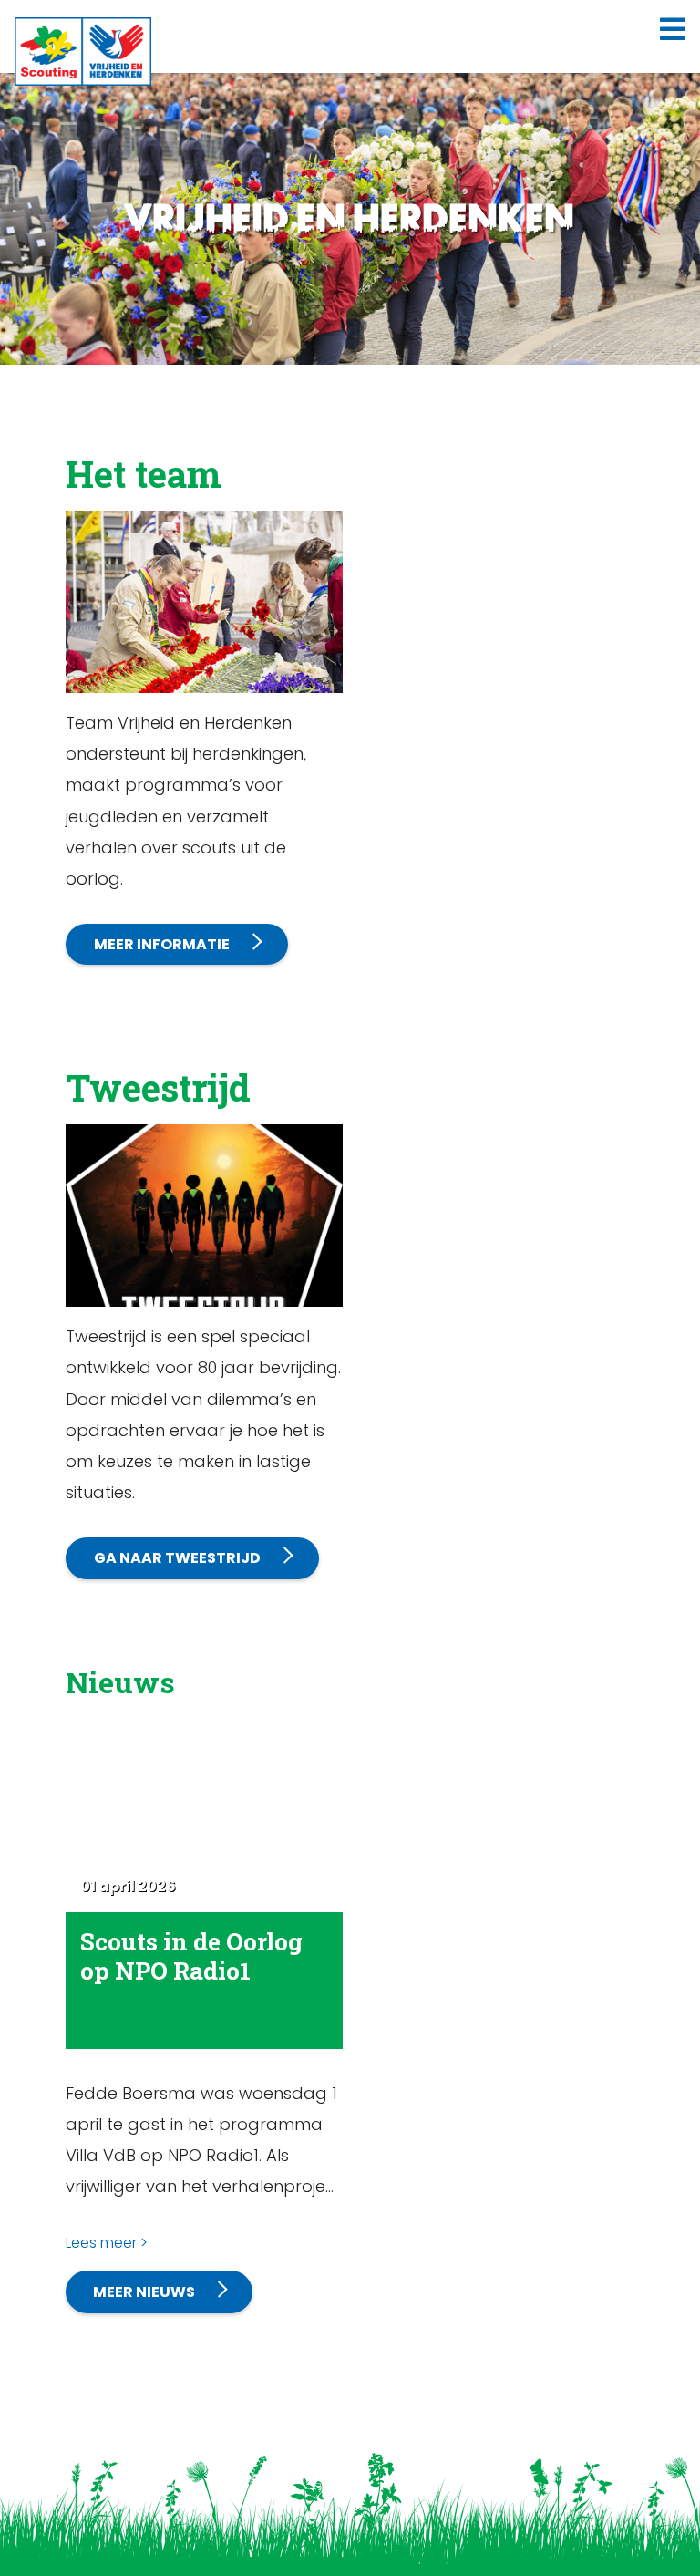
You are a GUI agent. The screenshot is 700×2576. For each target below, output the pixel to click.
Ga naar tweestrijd (177, 1558)
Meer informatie (162, 944)
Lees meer (101, 2243)
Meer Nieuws (144, 2292)
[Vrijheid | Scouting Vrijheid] (83, 51)
